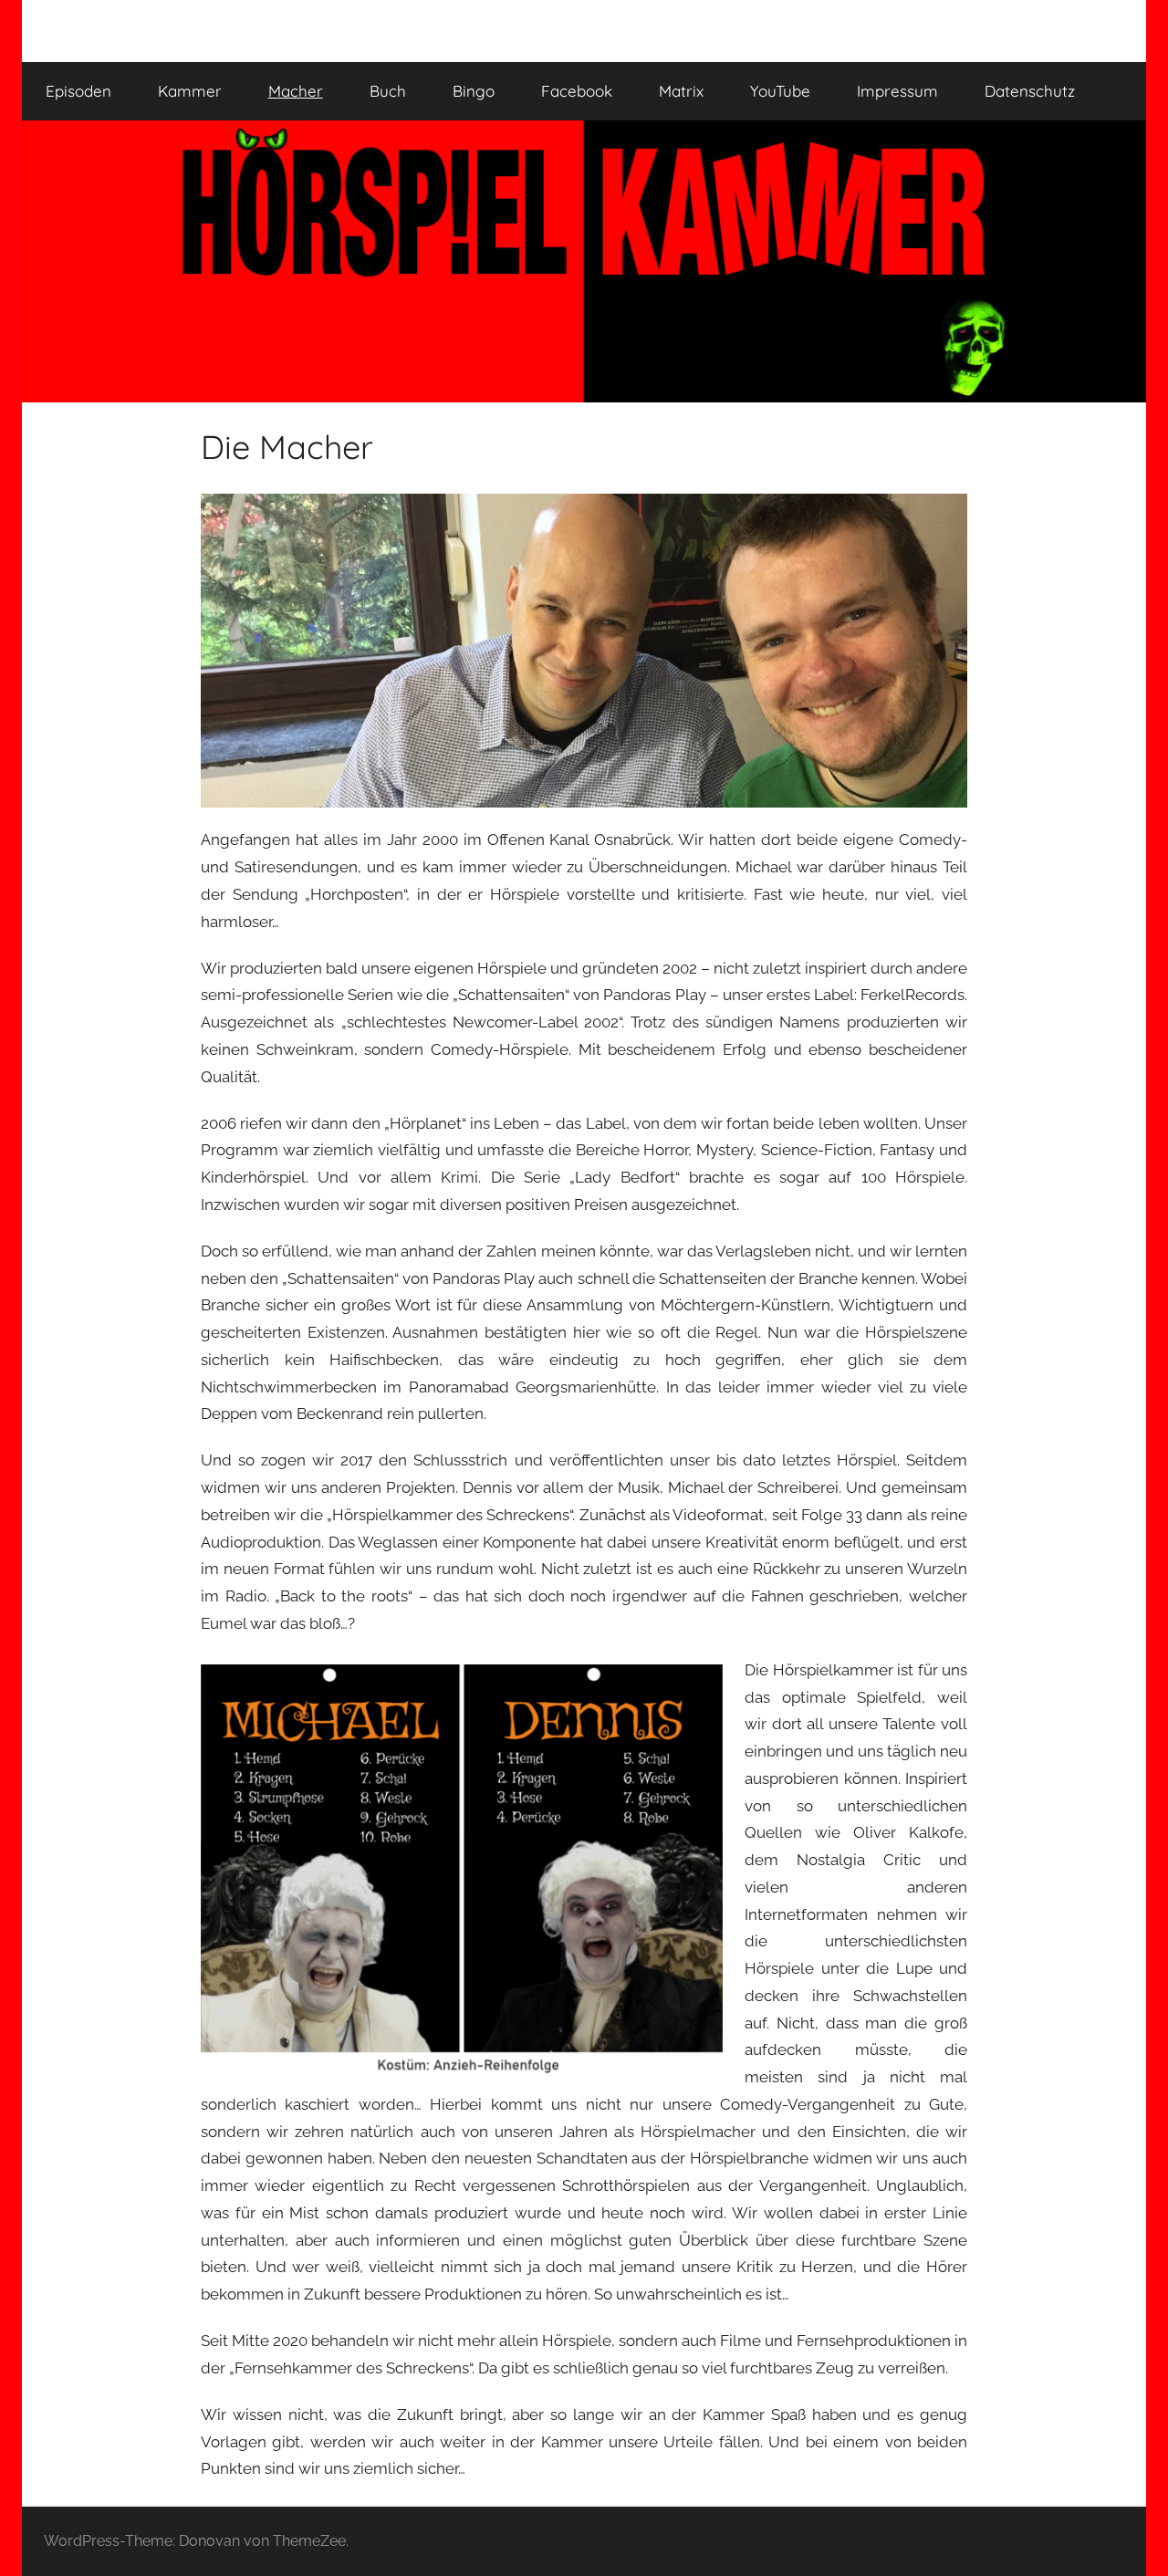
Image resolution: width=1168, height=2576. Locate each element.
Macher (296, 91)
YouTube (780, 91)
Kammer (190, 91)
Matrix (681, 91)
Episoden (78, 91)
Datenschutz (1030, 91)
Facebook (577, 91)
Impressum (897, 91)
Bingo (474, 91)
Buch (388, 91)
